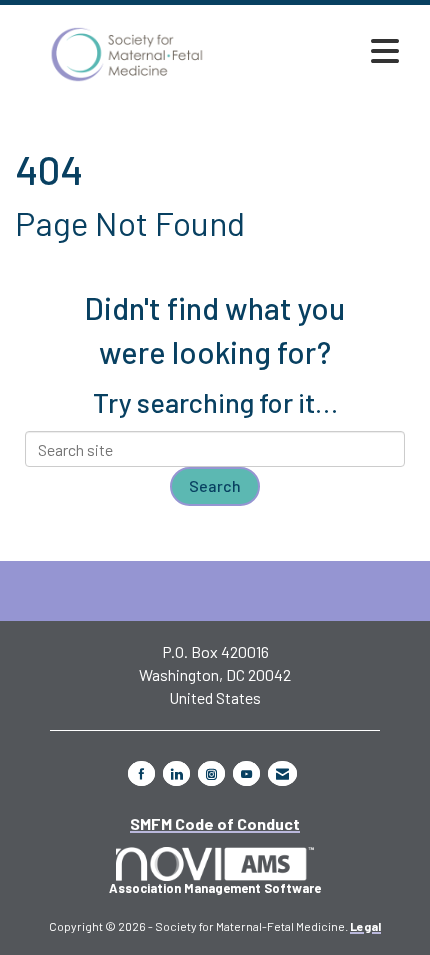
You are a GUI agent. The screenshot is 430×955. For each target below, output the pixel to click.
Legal (365, 926)
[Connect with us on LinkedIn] (176, 773)
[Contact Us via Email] (282, 773)
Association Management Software (215, 888)
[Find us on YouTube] (246, 773)
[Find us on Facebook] (141, 773)
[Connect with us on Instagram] (211, 773)
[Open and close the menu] (324, 51)
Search (215, 485)
